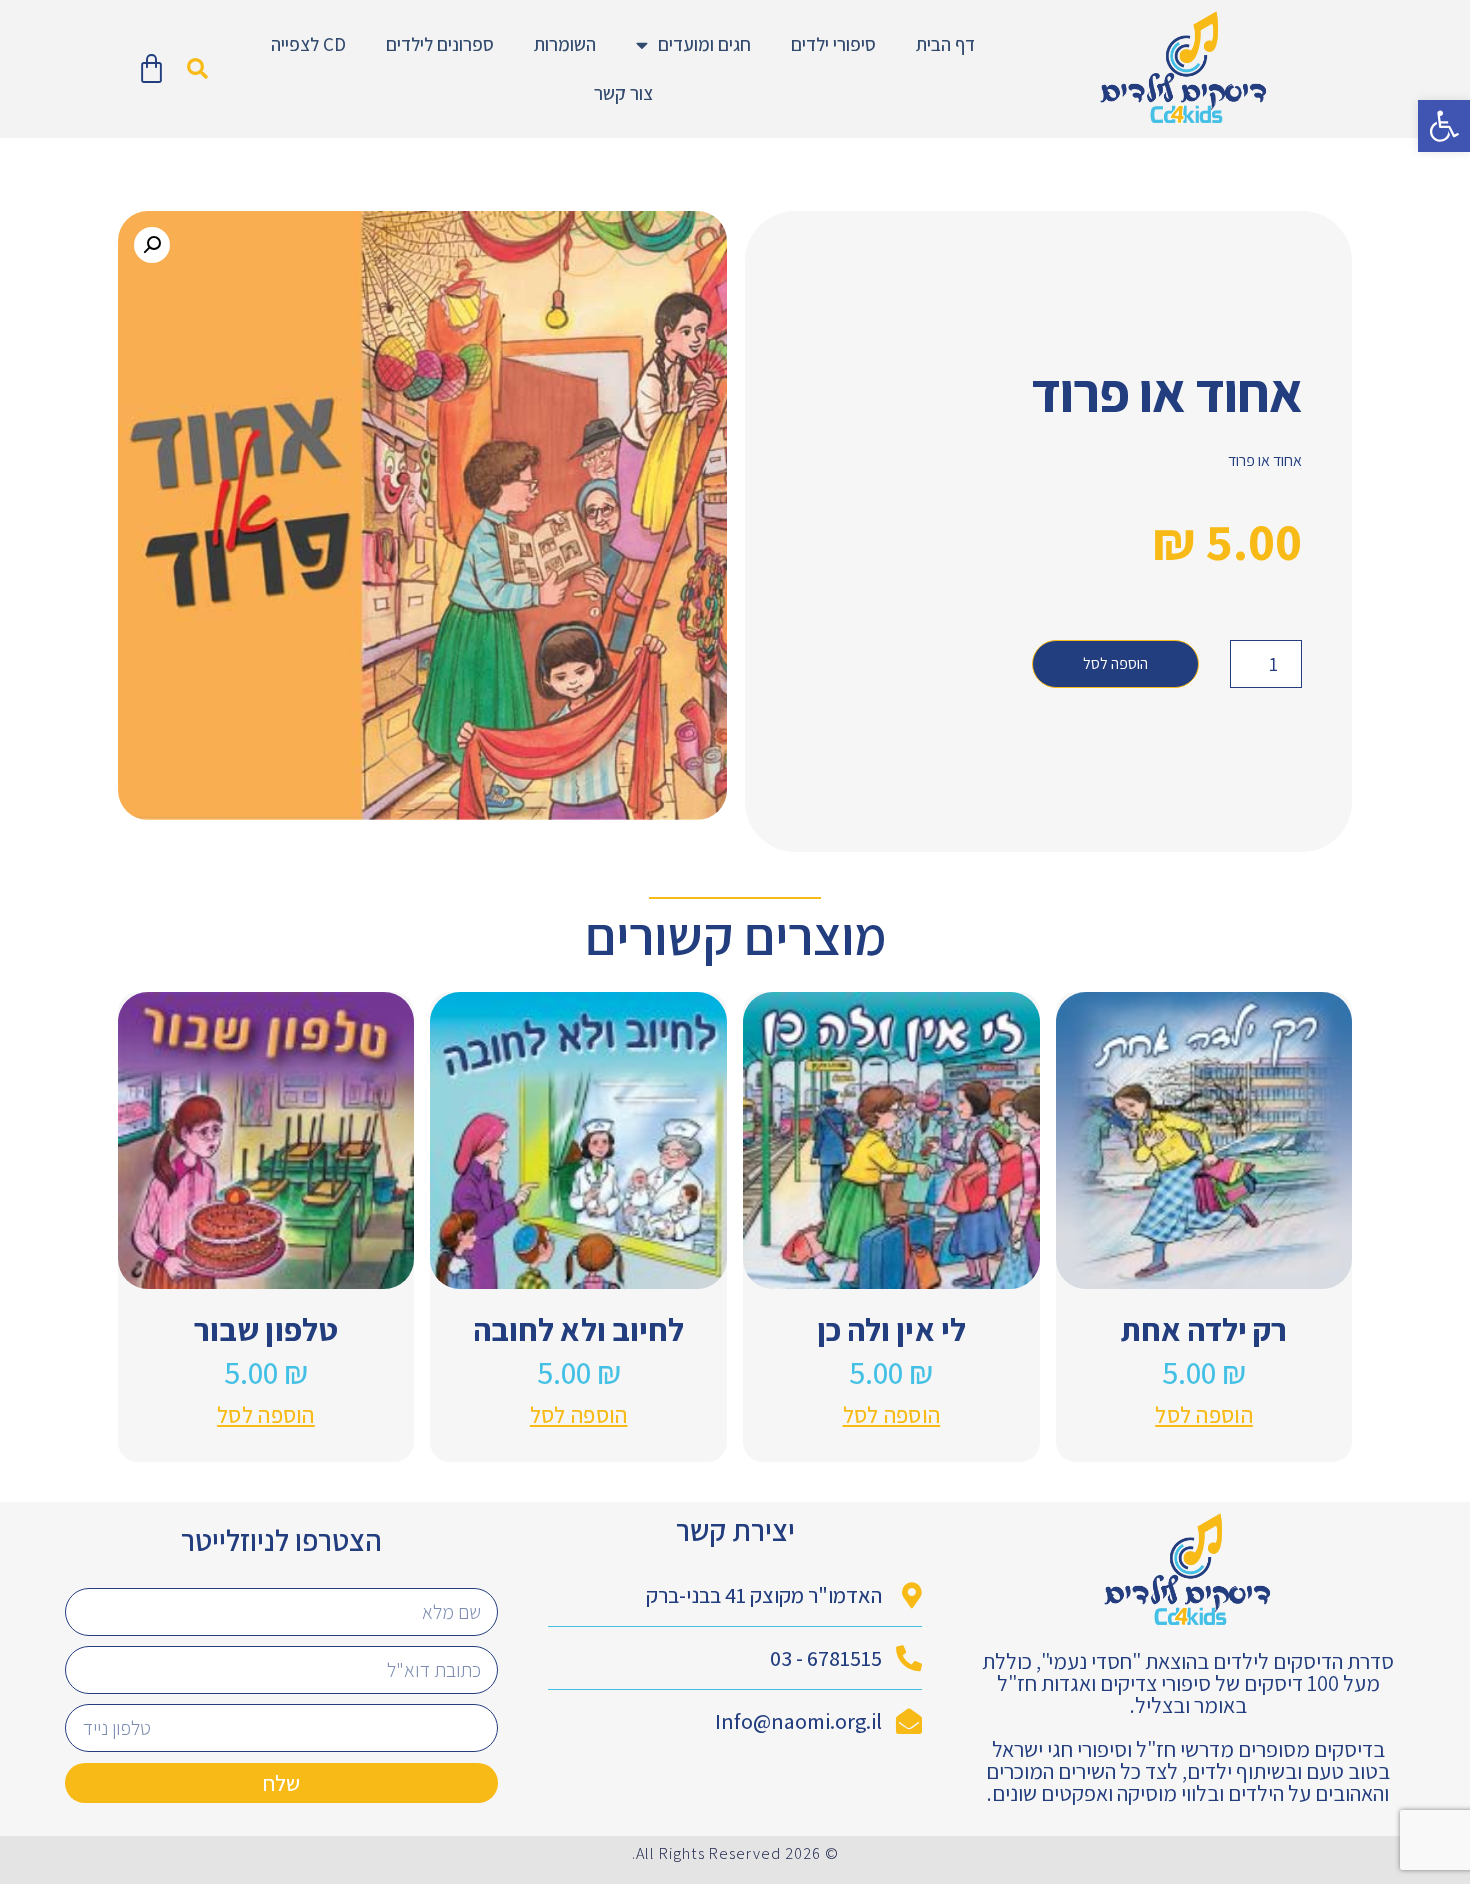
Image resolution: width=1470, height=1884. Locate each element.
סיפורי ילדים (833, 44)
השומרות (565, 44)
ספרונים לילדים (440, 44)
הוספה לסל (1115, 663)
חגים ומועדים (704, 44)
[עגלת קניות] (151, 69)
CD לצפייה (308, 44)
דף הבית (945, 44)
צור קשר (623, 93)
